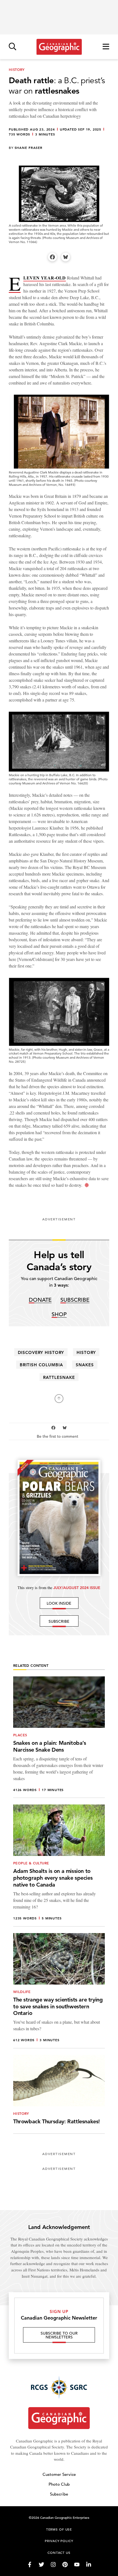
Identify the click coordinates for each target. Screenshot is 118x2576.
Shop (59, 1315)
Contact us (59, 2552)
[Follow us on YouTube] (77, 2565)
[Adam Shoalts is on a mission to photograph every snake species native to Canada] (59, 1865)
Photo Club (59, 2484)
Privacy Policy (59, 2541)
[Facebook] (52, 257)
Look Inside (59, 1603)
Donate (40, 1300)
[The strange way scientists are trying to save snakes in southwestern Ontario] (59, 1991)
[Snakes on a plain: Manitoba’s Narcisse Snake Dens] (59, 1737)
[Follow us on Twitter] (41, 2565)
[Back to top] (59, 1399)
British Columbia (41, 1365)
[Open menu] (106, 47)
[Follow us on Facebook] (30, 2565)
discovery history (41, 1352)
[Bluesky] (66, 257)
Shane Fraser (29, 148)
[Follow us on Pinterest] (65, 2565)
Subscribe (75, 1300)
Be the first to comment (58, 1436)
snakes (85, 1365)
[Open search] (12, 47)
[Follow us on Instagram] (53, 2565)
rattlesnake (59, 1377)
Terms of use (59, 2529)
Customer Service (59, 2474)
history (86, 1352)
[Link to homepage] (59, 47)
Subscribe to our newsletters (59, 2335)
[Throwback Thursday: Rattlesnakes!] (59, 2094)
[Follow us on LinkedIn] (89, 2565)
